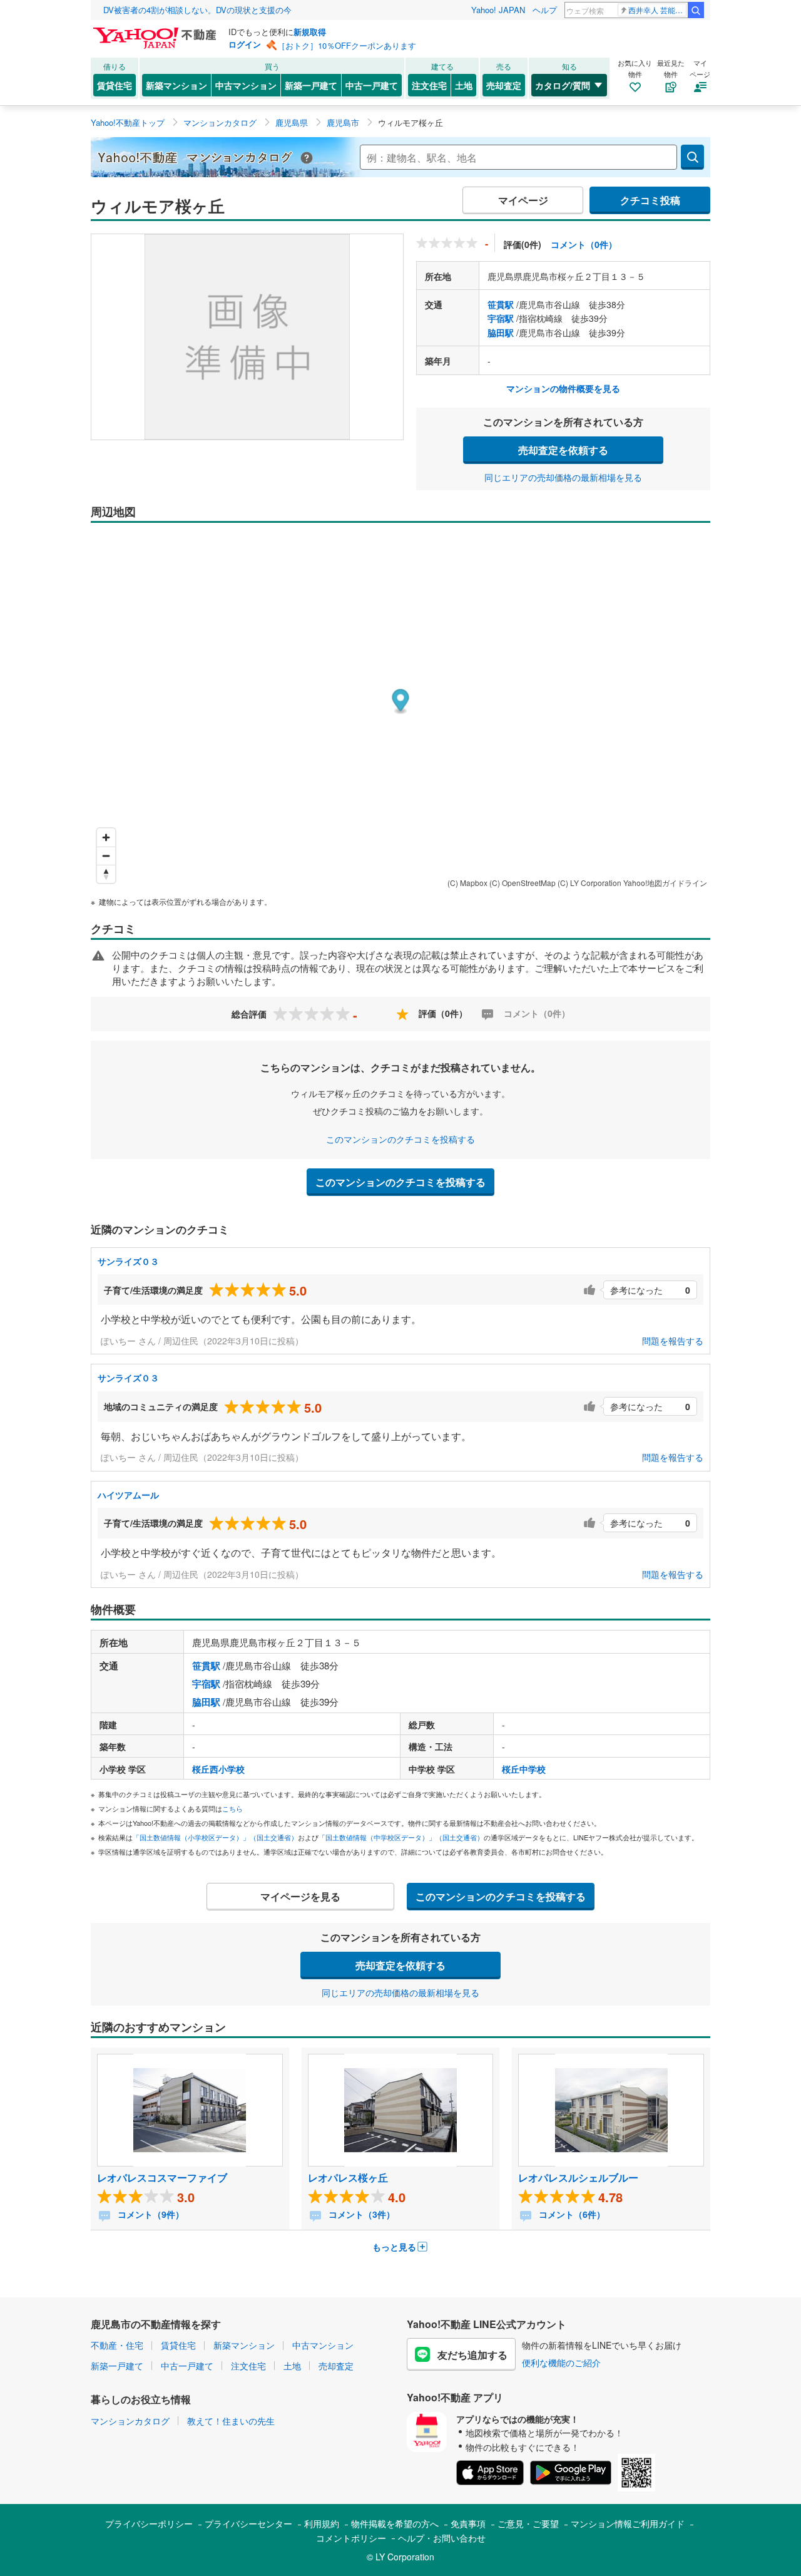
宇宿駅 (501, 318)
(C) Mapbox (467, 883)
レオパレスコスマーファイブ (162, 2177)
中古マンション (246, 85)
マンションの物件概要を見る (563, 388)
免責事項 (468, 2523)
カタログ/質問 (563, 85)
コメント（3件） (360, 2214)
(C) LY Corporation (589, 883)
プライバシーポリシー (149, 2523)
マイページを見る (300, 1896)
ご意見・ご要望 (528, 2523)
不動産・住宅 (117, 2345)
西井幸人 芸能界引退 (657, 10)
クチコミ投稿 (650, 200)
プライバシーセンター (248, 2523)
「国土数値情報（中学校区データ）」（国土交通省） (401, 1837)
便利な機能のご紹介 (561, 2362)
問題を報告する (673, 1341)
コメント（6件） (571, 2214)
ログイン (245, 44)
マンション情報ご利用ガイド (628, 2523)
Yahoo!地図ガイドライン (665, 883)
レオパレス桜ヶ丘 (348, 2177)
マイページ (523, 200)
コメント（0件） (584, 244)
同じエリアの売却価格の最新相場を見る (563, 477)
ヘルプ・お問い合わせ (442, 2538)
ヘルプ (545, 10)
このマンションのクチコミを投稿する (400, 1139)
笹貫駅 (501, 304)
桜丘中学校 (524, 1769)
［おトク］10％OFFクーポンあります (347, 45)
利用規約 (322, 2523)
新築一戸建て (311, 85)
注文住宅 (429, 85)
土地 (464, 85)
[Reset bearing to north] (106, 874)
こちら (232, 1808)
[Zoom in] (106, 837)
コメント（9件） (150, 2214)
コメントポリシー (351, 2538)
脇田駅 (501, 332)
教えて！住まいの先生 (231, 2421)
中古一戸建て (372, 85)
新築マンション (176, 85)
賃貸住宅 (115, 85)
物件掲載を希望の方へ (395, 2523)
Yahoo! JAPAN (498, 10)
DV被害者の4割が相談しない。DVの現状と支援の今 (197, 10)
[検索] (696, 10)
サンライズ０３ (128, 1261)
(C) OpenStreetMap (523, 883)
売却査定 (504, 85)
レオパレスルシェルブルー (578, 2177)
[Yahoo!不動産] (156, 31)
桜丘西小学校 (218, 1769)
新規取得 (310, 32)
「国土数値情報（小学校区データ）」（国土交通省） (215, 1837)
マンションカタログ (130, 2421)
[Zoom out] (106, 856)
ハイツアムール (128, 1495)
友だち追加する (472, 2355)
